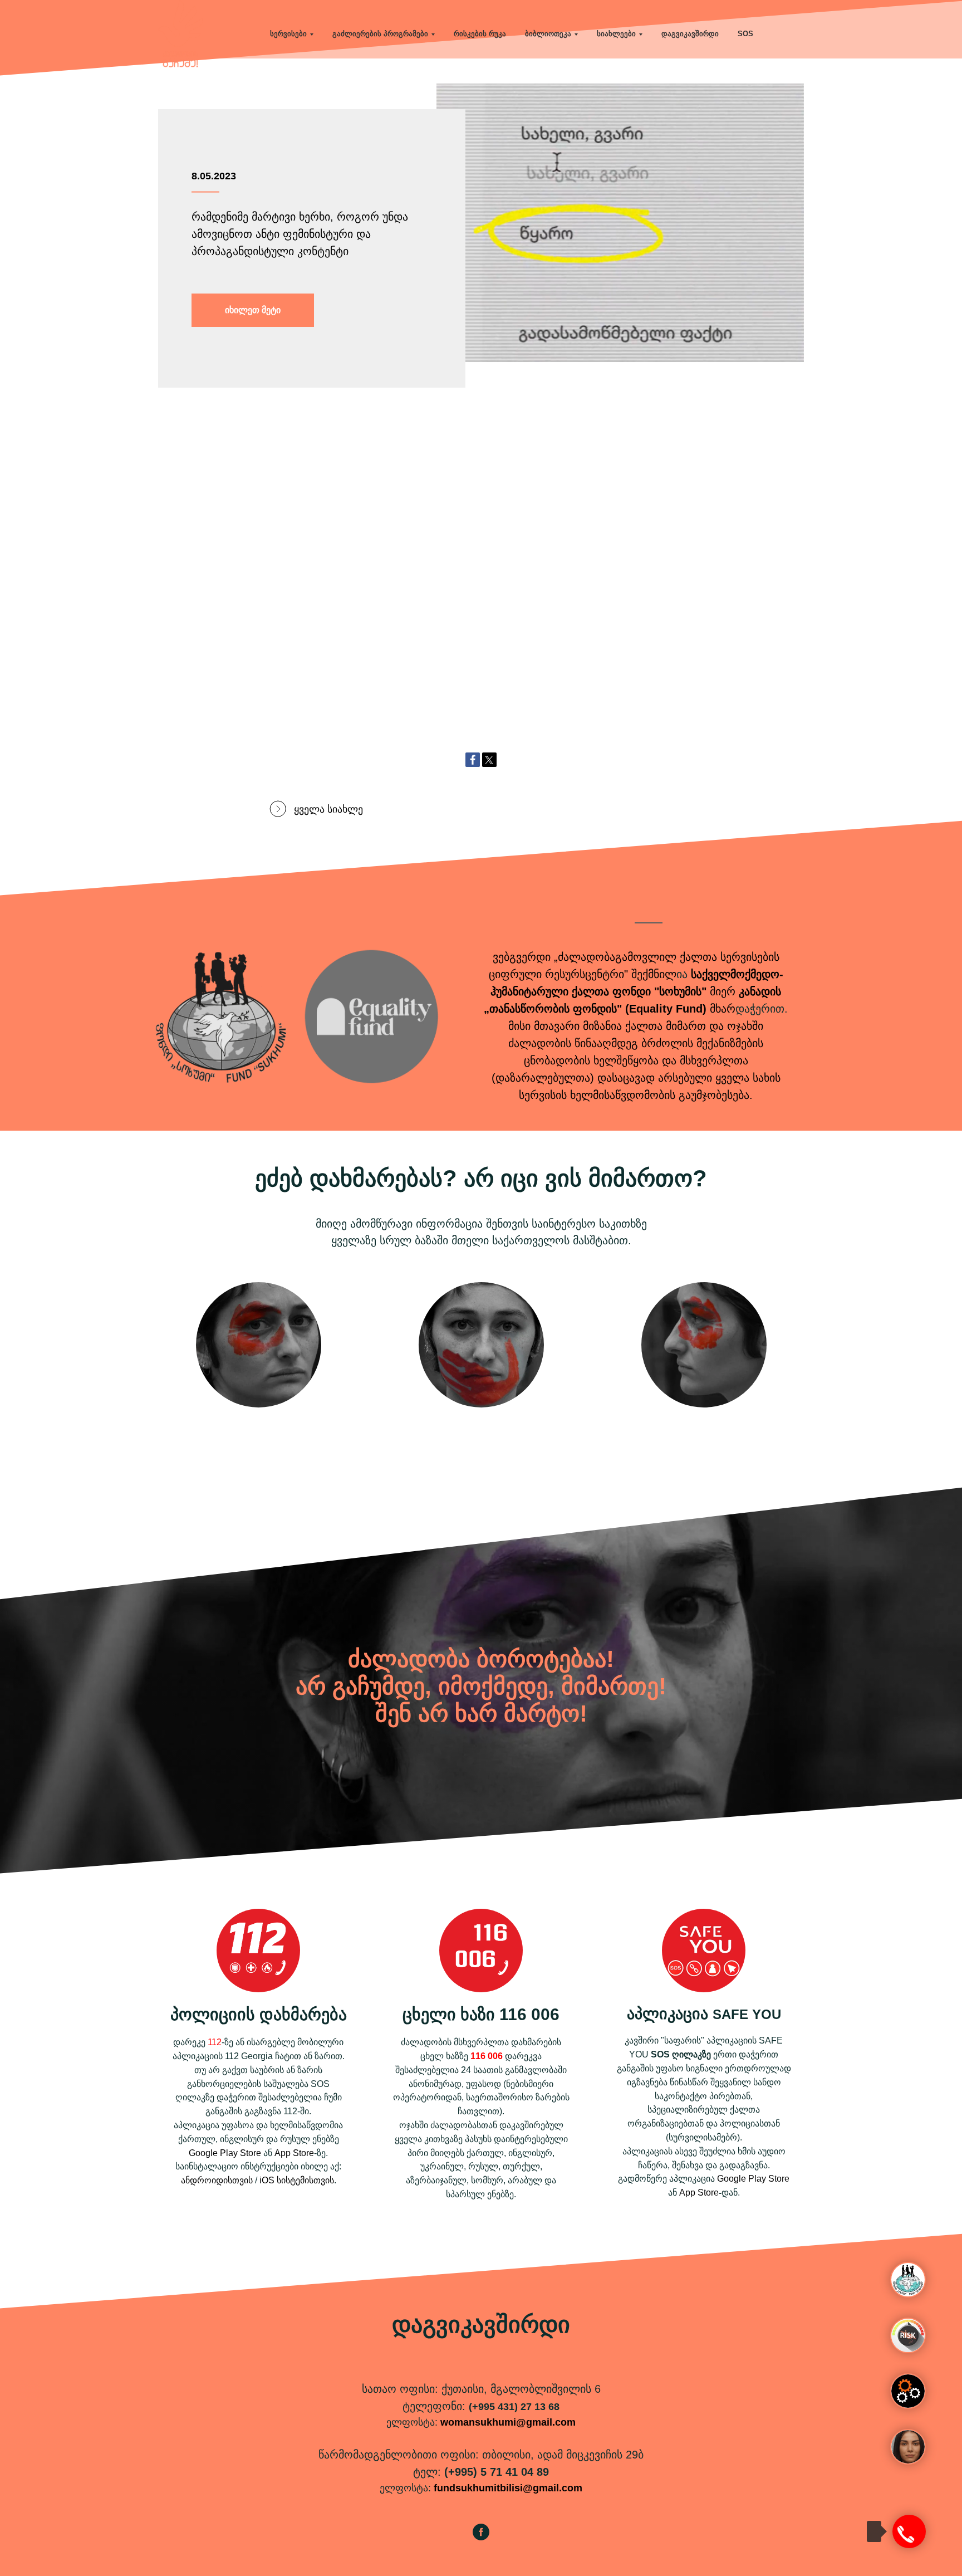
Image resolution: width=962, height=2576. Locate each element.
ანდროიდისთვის (217, 2180)
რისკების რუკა (480, 34)
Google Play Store (225, 2153)
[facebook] (481, 2537)
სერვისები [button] (288, 34)
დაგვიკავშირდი (690, 34)
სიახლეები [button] (616, 34)
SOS (745, 34)
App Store (294, 2153)
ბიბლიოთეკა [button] (548, 34)
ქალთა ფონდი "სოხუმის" (639, 991)
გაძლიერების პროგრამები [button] (380, 34)
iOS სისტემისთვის (297, 2180)
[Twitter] (489, 760)
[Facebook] (473, 760)
